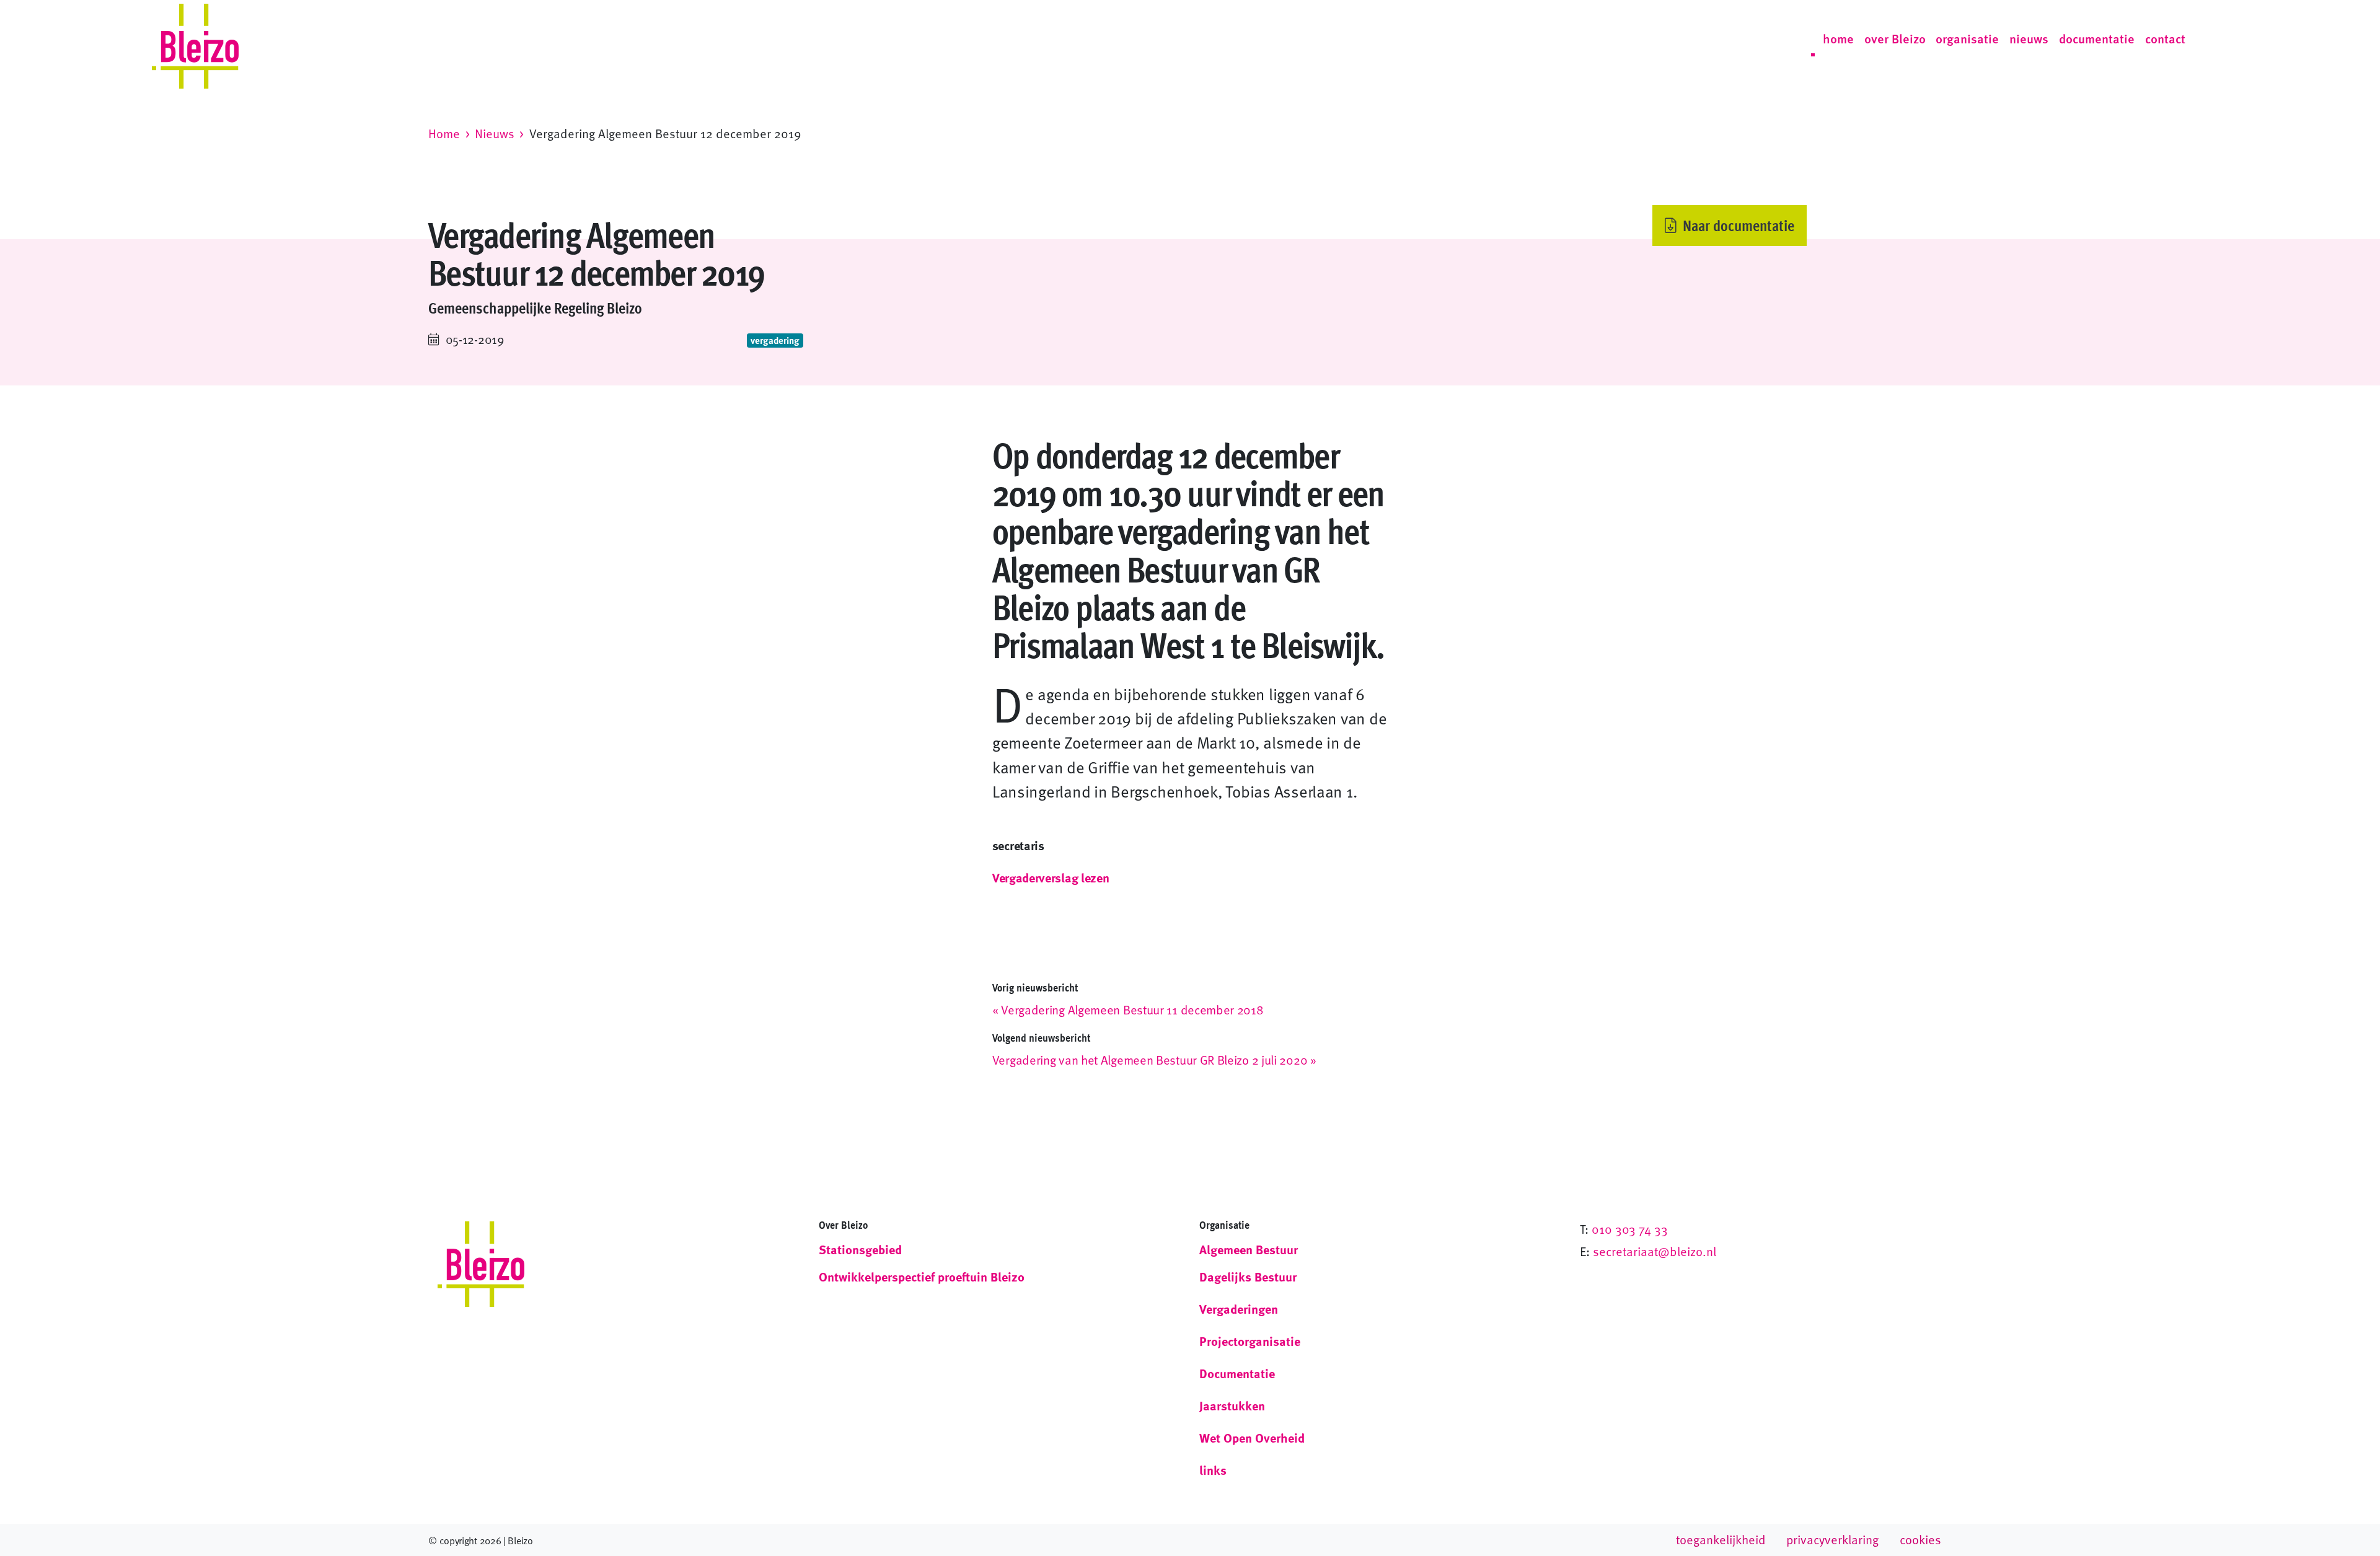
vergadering (775, 340)
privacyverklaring (1832, 1539)
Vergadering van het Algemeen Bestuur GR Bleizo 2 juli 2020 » (1154, 1060)
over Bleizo (1895, 38)
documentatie (2097, 38)
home (1838, 38)
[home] (481, 1264)
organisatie (1967, 38)
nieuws (2029, 38)
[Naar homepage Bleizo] (195, 39)
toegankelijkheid (1721, 1539)
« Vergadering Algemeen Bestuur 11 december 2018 (1128, 1009)
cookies (1920, 1539)
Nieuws (495, 133)
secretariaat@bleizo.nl (1655, 1251)
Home (444, 133)
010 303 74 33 (1630, 1229)
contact (2165, 38)
